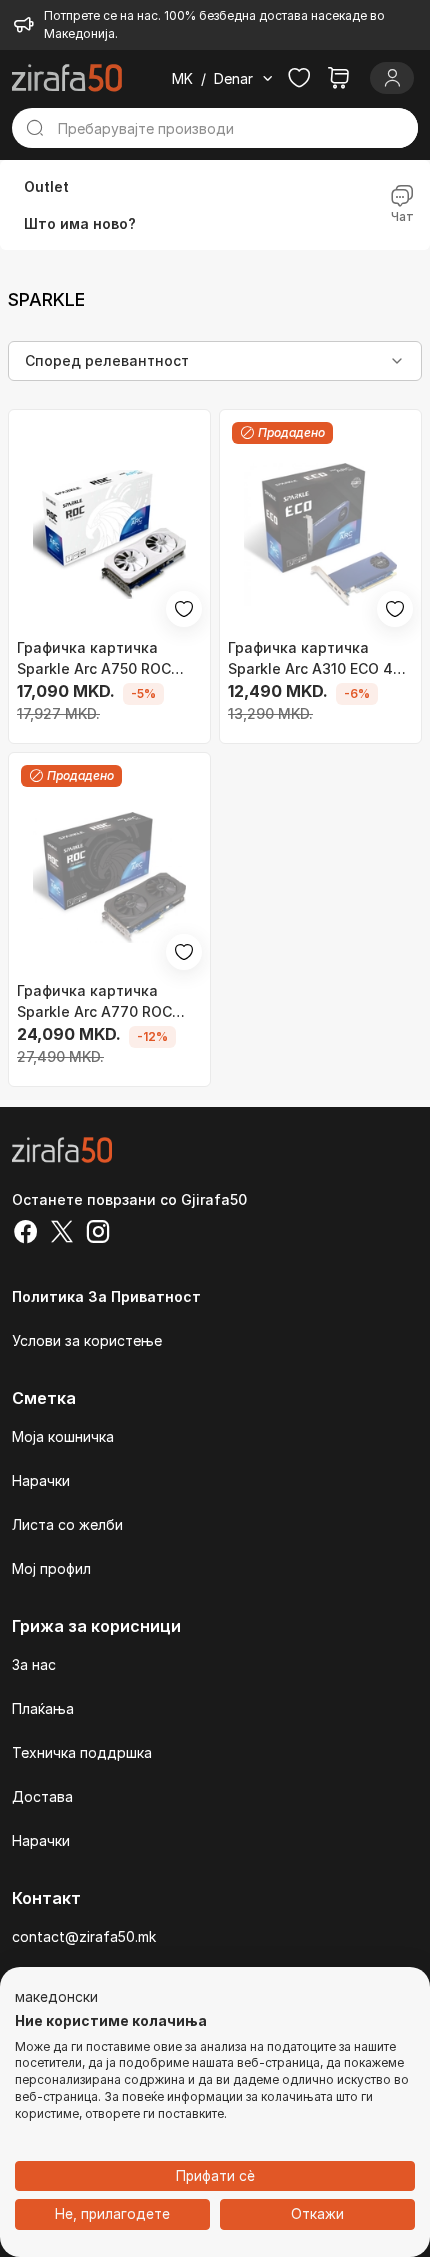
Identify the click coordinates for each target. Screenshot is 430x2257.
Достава (42, 1796)
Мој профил (51, 1568)
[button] (56, 1998)
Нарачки (41, 1480)
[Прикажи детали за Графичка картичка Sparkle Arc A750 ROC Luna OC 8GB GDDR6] (109, 534)
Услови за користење (87, 1340)
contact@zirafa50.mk (84, 1936)
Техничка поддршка (82, 1752)
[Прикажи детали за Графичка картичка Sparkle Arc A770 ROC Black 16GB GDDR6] (109, 877)
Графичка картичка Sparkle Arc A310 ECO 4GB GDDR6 (320, 659)
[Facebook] (26, 1234)
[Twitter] (62, 1234)
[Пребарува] (35, 128)
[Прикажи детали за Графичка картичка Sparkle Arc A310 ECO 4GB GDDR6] (320, 534)
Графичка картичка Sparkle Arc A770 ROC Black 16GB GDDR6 (94, 1002)
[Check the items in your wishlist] (299, 78)
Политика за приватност (106, 1296)
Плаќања (43, 1708)
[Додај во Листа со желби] (184, 609)
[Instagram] (98, 1234)
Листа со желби (67, 1524)
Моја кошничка (63, 1436)
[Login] (392, 78)
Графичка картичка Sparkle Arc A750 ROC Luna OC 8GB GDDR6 (94, 659)
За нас (34, 1664)
